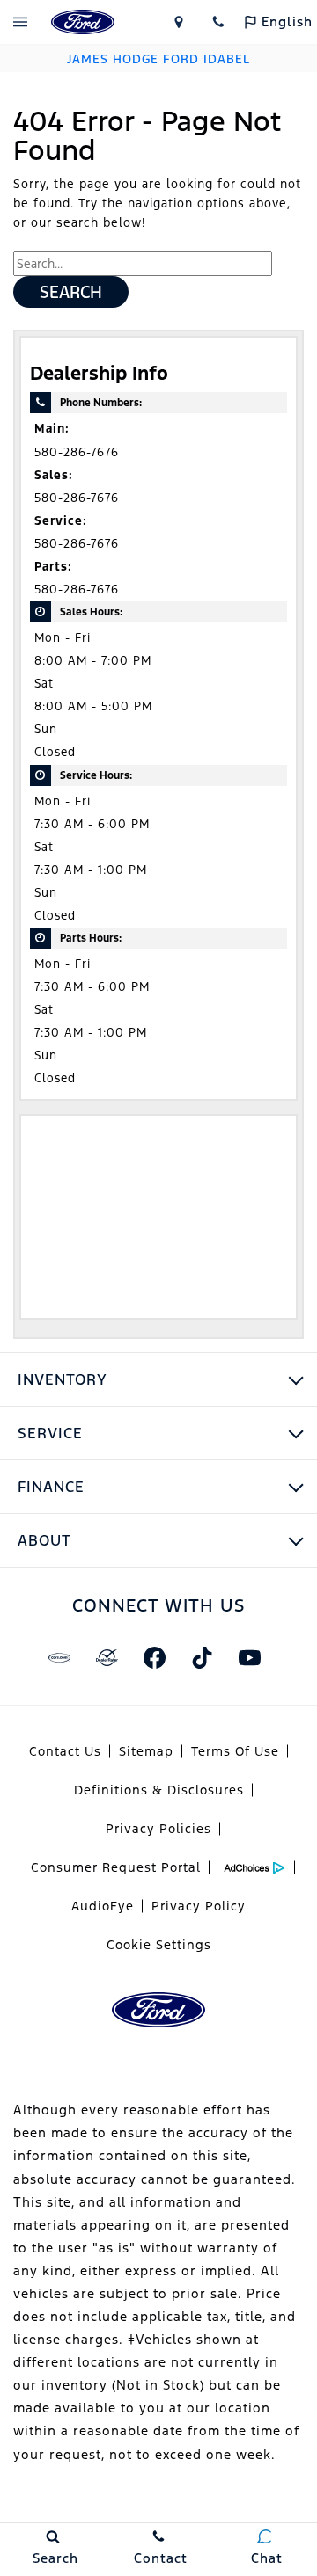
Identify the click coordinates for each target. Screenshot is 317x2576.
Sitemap (146, 1751)
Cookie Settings (159, 1945)
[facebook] (154, 1657)
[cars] (59, 1657)
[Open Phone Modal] (218, 22)
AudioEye (103, 1906)
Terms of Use (235, 1751)
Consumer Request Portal (116, 1867)
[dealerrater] (107, 1657)
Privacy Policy (199, 1906)
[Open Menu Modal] (20, 22)
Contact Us (65, 1751)
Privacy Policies (158, 1829)
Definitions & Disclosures (159, 1790)
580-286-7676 (77, 452)
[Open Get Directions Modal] (178, 22)
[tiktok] (202, 1657)
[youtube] (249, 1657)
